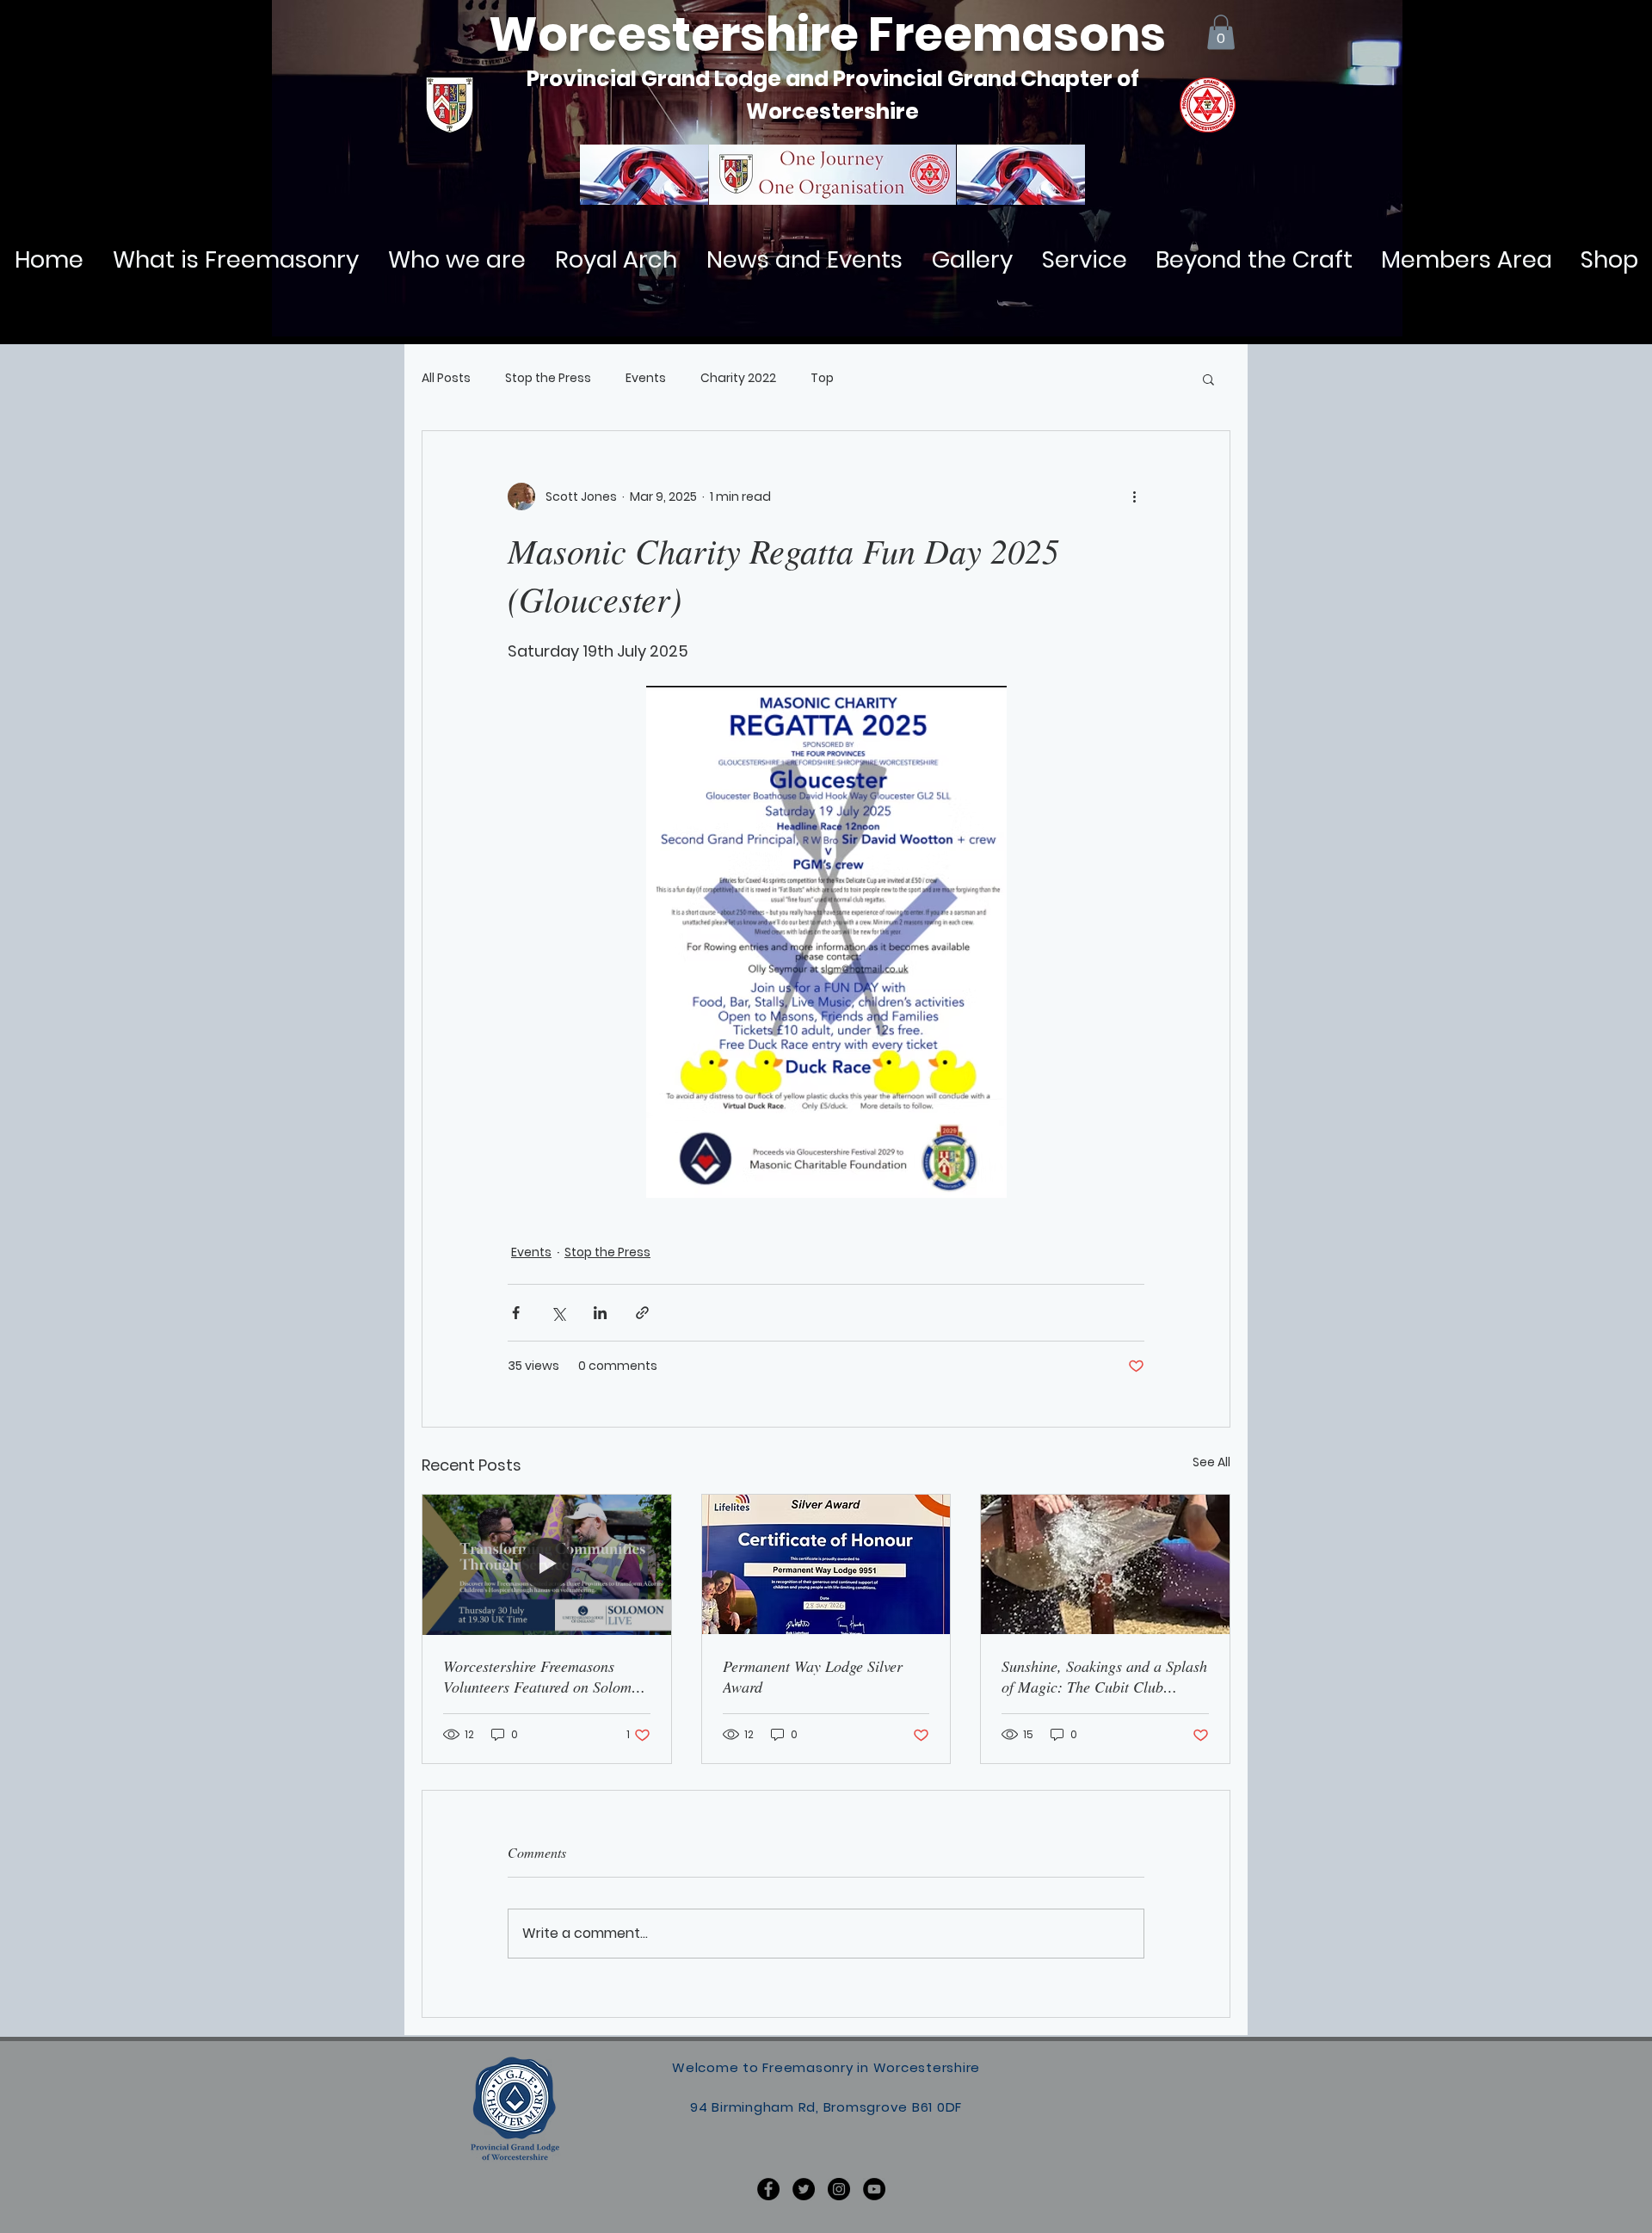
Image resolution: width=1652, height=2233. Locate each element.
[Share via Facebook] (516, 1313)
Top (822, 378)
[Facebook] (768, 2189)
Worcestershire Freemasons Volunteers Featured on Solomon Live (545, 1676)
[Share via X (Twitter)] (558, 1313)
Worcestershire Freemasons (827, 34)
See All (1211, 1462)
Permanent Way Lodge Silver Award (813, 1676)
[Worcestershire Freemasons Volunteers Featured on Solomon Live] (547, 1564)
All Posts (446, 378)
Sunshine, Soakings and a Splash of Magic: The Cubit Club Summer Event (1104, 1676)
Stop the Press (548, 378)
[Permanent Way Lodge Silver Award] (826, 1564)
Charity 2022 (738, 378)
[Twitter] (804, 2189)
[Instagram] (839, 2189)
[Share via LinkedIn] (600, 1313)
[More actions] (1134, 497)
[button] (1221, 32)
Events (646, 378)
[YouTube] (874, 2189)
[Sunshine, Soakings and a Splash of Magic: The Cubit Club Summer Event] (1105, 1564)
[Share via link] (642, 1313)
